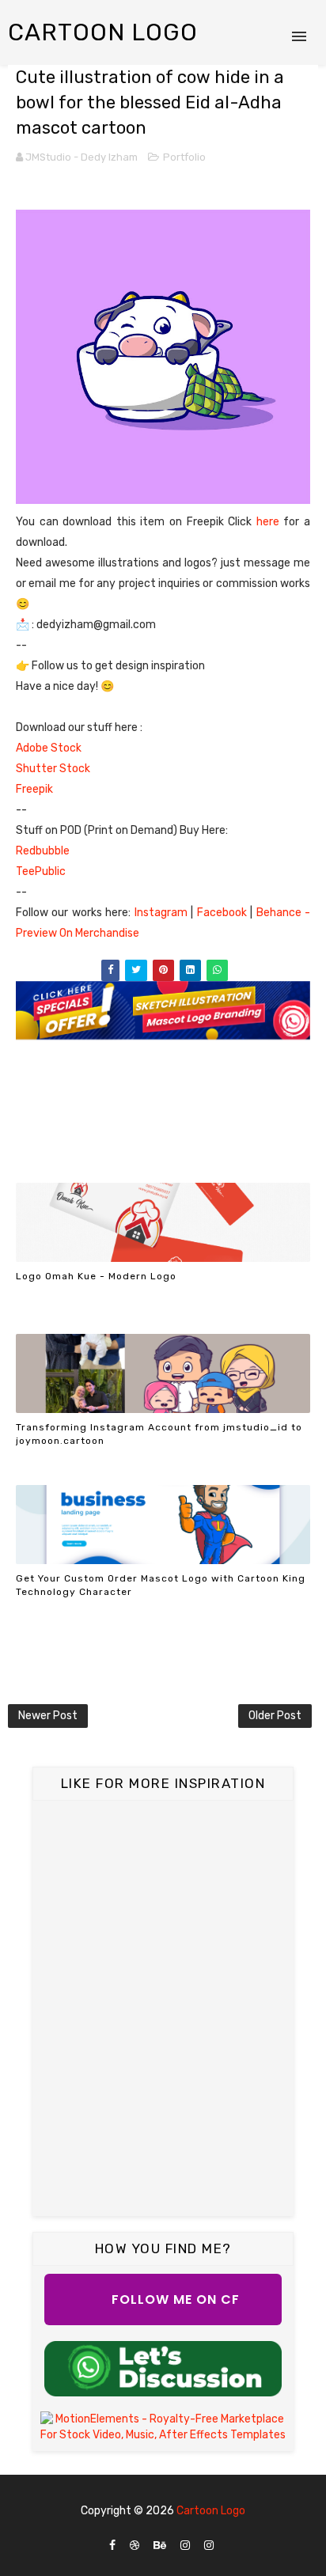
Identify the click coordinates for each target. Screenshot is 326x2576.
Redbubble (43, 851)
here (270, 522)
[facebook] (112, 2546)
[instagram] (185, 2546)
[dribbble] (135, 2546)
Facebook (224, 913)
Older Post (275, 1716)
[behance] (160, 2546)
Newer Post (48, 1716)
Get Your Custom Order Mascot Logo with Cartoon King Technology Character (161, 1585)
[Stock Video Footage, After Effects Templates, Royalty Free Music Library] (163, 2427)
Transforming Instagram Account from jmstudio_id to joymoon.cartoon (159, 1434)
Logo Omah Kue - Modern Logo (96, 1276)
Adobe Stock (49, 748)
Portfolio (184, 157)
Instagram (163, 913)
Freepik (37, 789)
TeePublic (41, 871)
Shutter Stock (53, 769)
